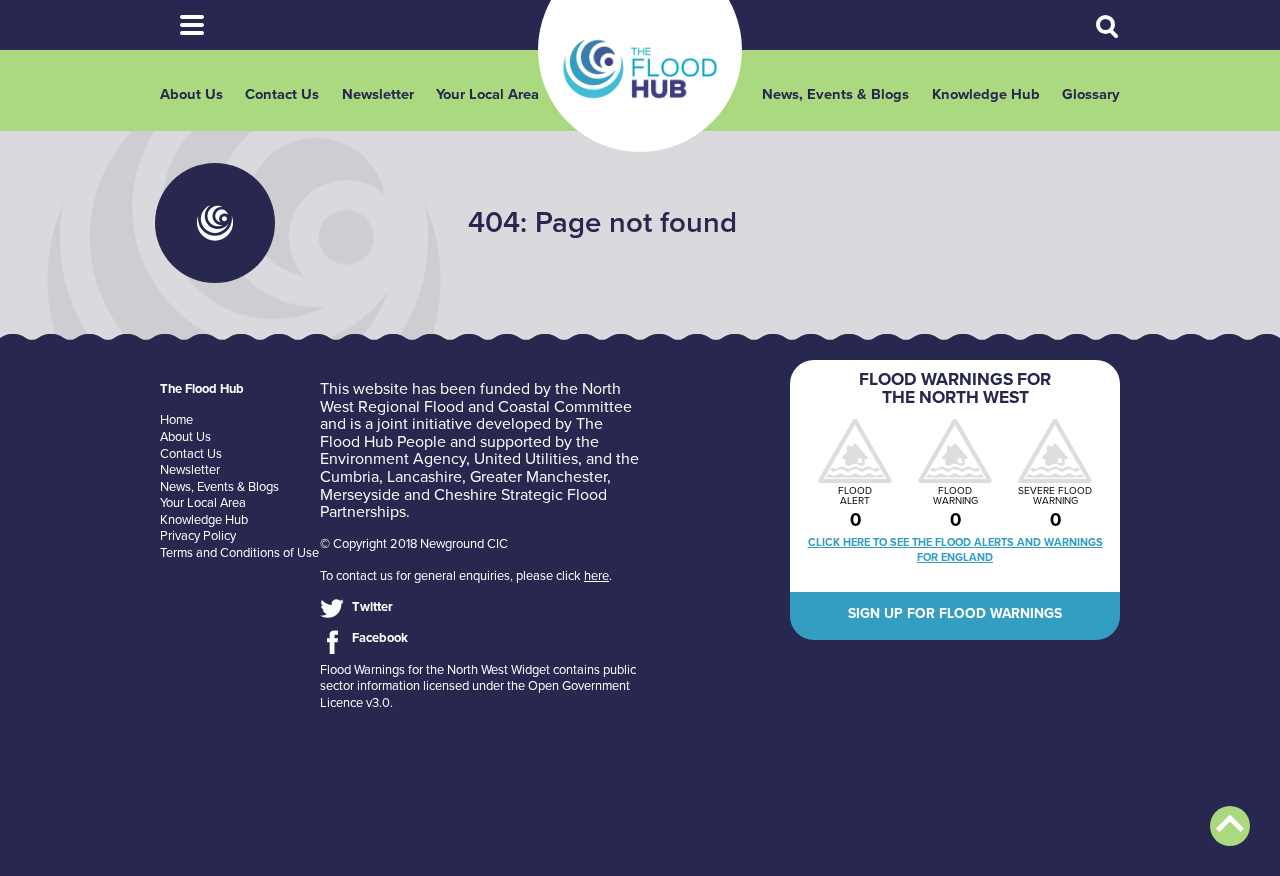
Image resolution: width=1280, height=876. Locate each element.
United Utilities (526, 459)
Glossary (1091, 94)
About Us (191, 94)
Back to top (1230, 826)
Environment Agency (393, 459)
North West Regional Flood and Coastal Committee (476, 398)
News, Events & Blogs (835, 94)
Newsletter (378, 94)
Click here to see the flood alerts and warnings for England (955, 550)
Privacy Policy (198, 536)
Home (176, 420)
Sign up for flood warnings (955, 613)
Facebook (380, 638)
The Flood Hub (640, 69)
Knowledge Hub (986, 94)
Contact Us (282, 94)
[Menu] (192, 25)
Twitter (372, 607)
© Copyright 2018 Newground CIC (414, 544)
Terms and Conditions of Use (239, 553)
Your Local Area (487, 94)
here (596, 576)
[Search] (1108, 27)
